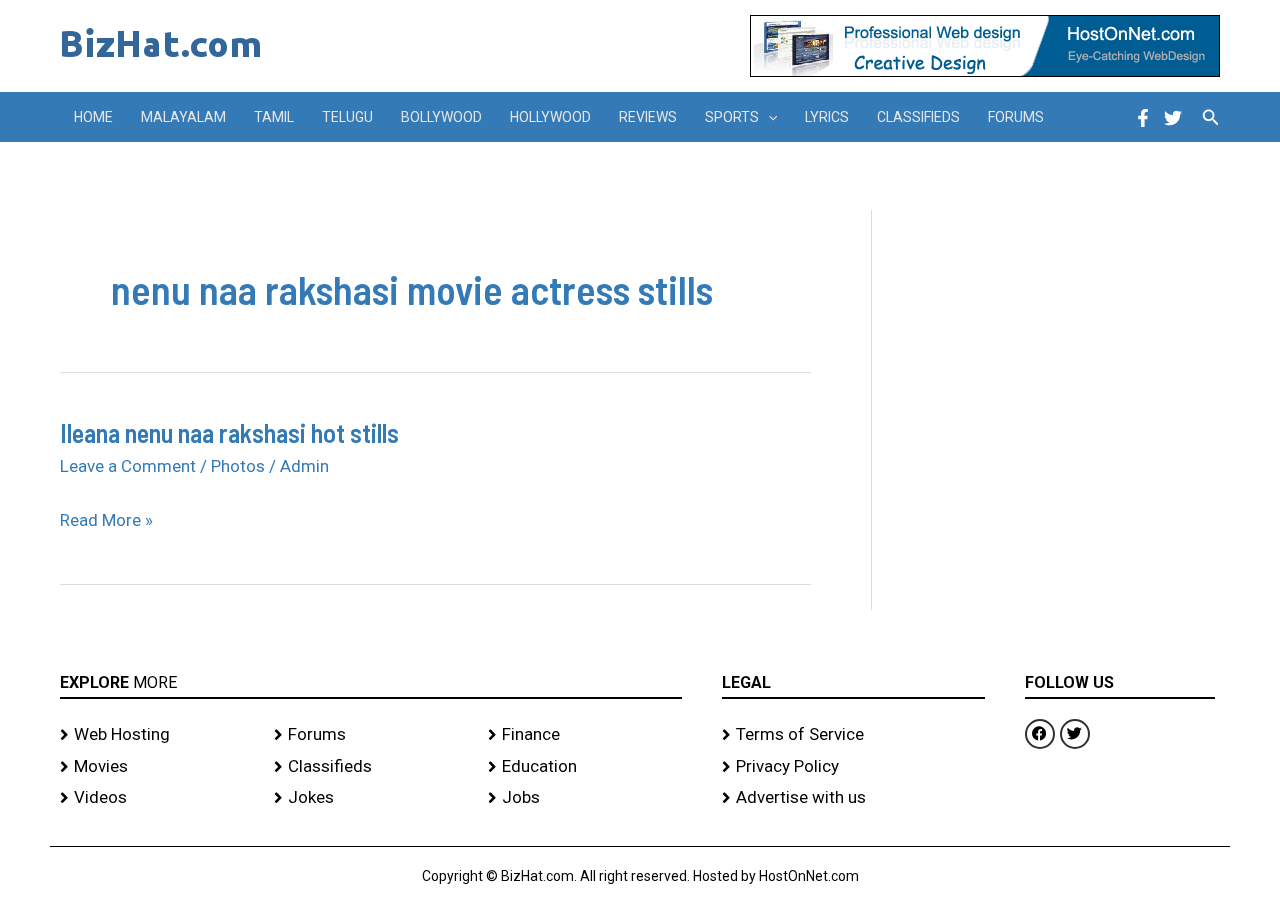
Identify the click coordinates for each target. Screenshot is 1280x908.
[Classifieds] (371, 767)
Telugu (347, 117)
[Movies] (157, 767)
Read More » (106, 521)
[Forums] (371, 735)
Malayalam (183, 117)
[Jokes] (371, 798)
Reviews (648, 117)
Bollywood (441, 117)
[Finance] (585, 735)
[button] (768, 117)
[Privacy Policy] (853, 767)
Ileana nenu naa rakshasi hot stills (229, 432)
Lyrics (827, 117)
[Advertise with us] (853, 798)
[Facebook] (1143, 118)
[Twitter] (1173, 118)
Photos (238, 466)
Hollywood (550, 117)
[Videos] (157, 798)
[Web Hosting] (157, 735)
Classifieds (918, 117)
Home (93, 117)
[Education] (585, 767)
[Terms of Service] (853, 735)
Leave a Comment (128, 466)
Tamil (274, 117)
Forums (1016, 117)
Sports (732, 117)
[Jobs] (585, 798)
